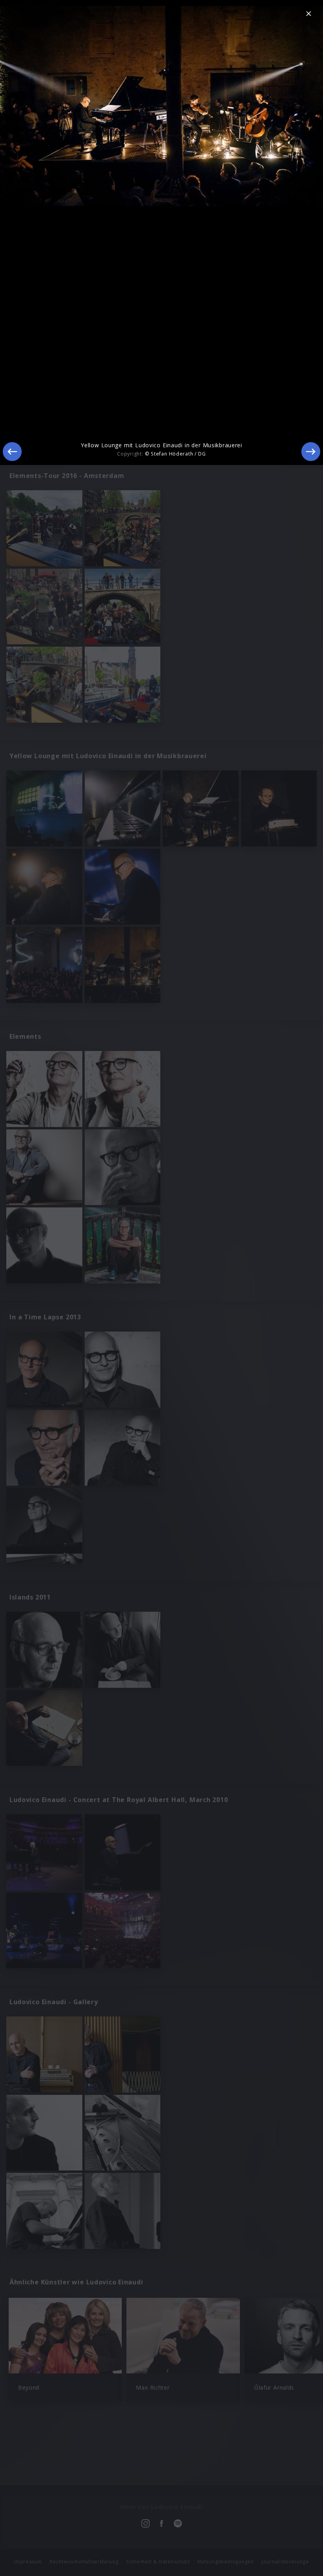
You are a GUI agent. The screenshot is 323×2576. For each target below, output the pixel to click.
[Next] (311, 452)
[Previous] (12, 452)
